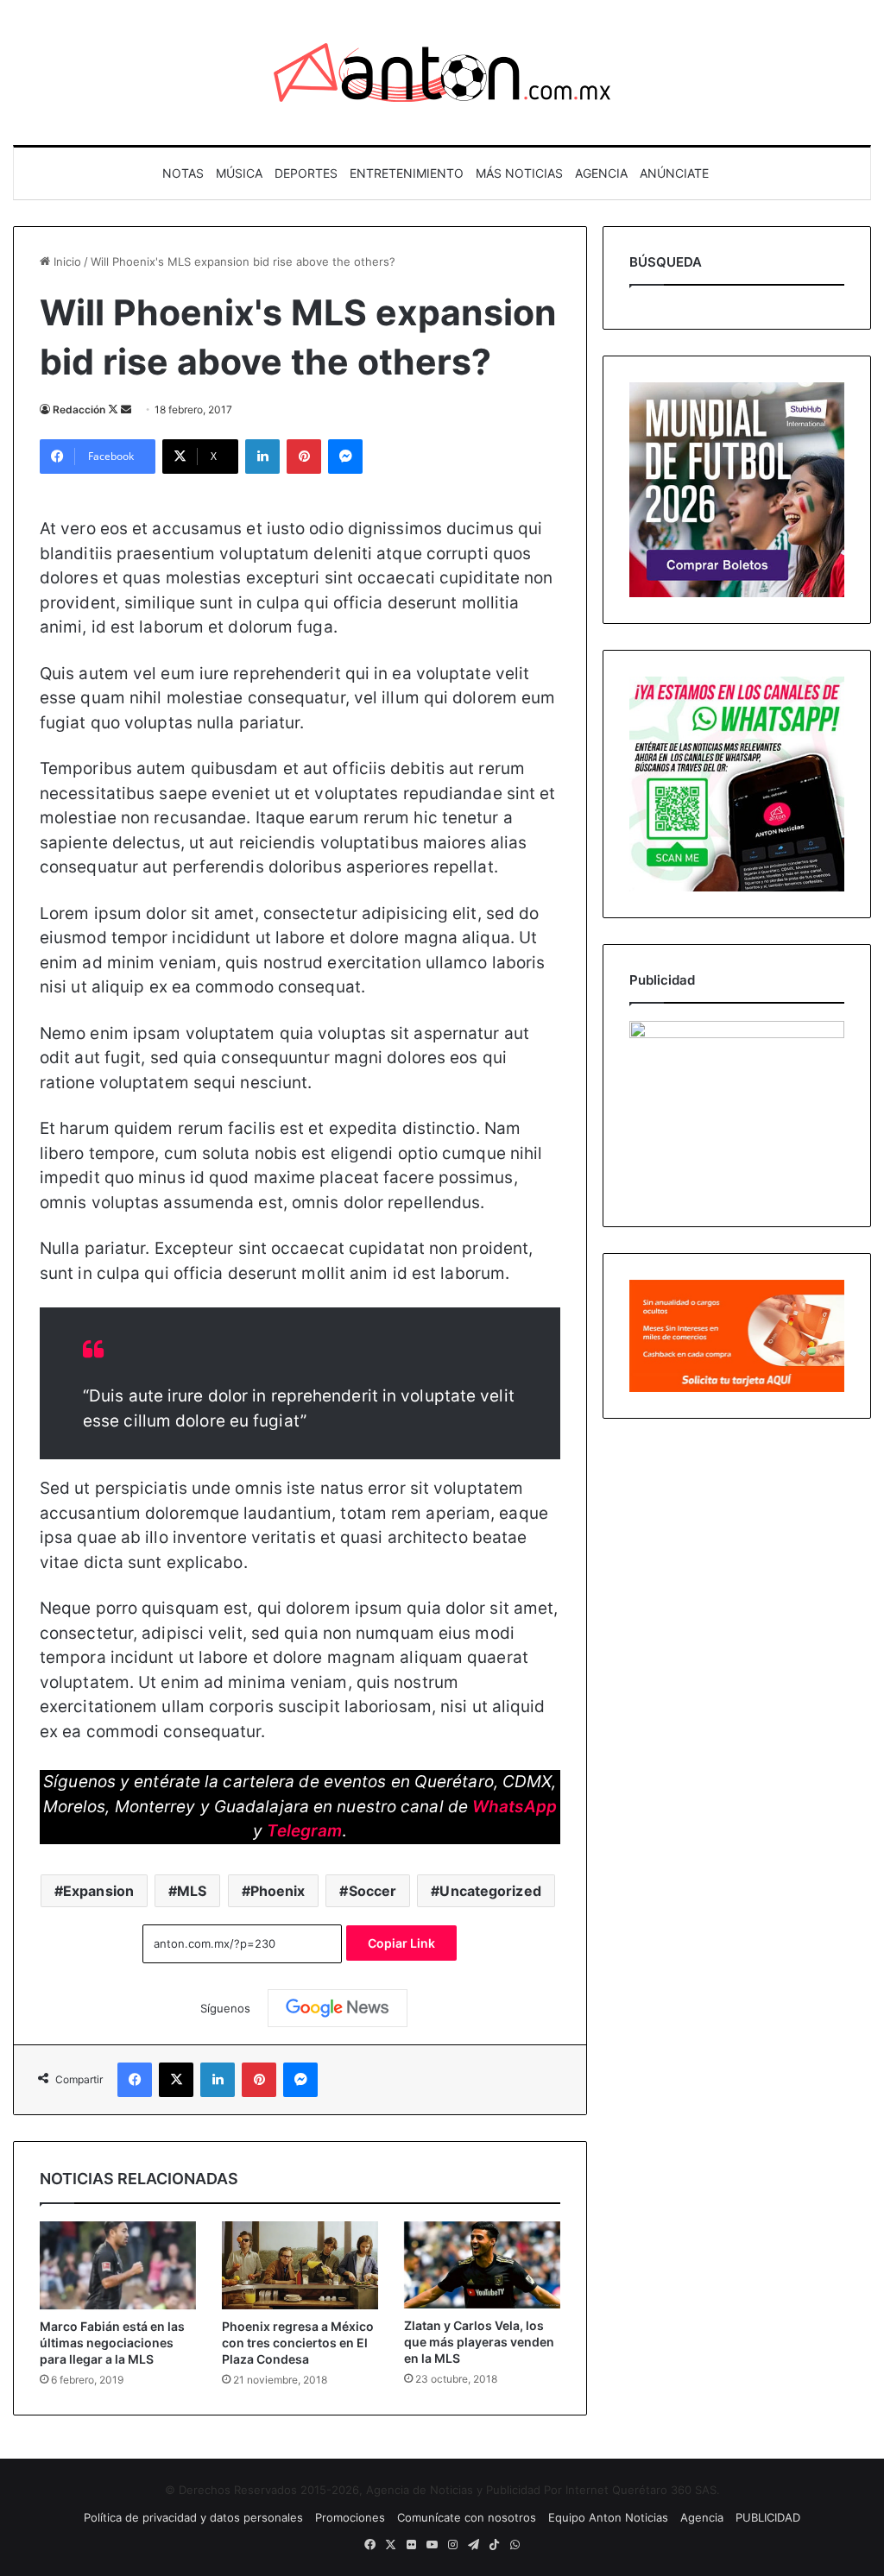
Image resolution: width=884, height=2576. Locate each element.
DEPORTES (306, 173)
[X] (176, 2080)
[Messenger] (345, 457)
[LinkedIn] (262, 457)
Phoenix (278, 1891)
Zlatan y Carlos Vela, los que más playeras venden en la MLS (479, 2342)
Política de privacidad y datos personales (193, 2517)
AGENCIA (601, 173)
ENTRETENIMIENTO (407, 173)
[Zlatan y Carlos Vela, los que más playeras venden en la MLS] (482, 2265)
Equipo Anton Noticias (608, 2517)
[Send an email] (126, 409)
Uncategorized (490, 1891)
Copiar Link (401, 1943)
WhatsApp (515, 1807)
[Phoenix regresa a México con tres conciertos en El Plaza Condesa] (300, 2265)
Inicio (66, 261)
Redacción (79, 409)
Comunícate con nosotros (467, 2517)
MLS (192, 1891)
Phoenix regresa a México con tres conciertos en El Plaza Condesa (298, 2343)
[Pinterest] (304, 457)
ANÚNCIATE (674, 173)
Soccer (373, 1891)
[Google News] (338, 2008)
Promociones (350, 2517)
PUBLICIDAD (768, 2517)
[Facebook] (135, 2080)
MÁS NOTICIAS (519, 173)
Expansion (98, 1891)
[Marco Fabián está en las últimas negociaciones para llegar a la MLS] (118, 2265)
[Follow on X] (114, 409)
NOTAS (183, 173)
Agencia (702, 2517)
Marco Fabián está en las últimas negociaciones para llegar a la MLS (112, 2343)
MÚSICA (239, 173)
